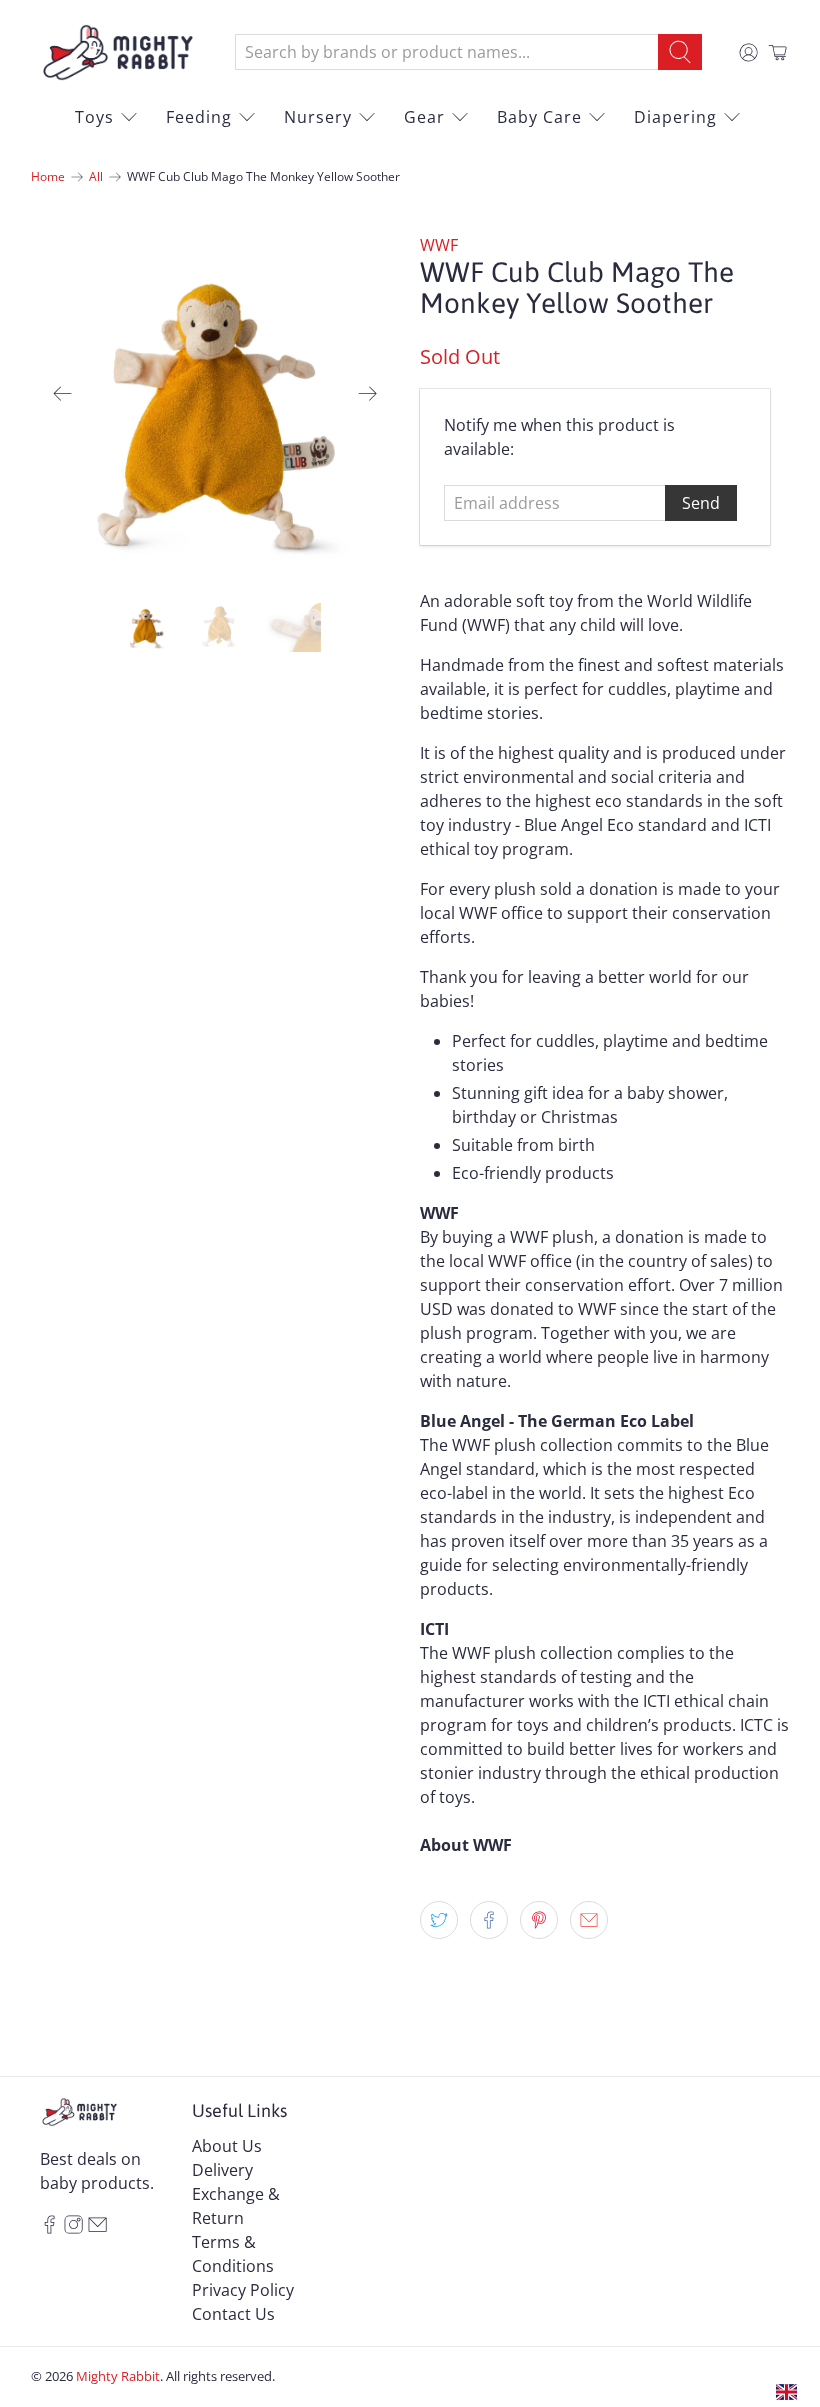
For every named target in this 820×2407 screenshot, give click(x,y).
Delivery (222, 2170)
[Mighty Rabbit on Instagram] (73, 2228)
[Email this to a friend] (589, 1920)
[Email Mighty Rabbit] (97, 2228)
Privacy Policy (243, 2290)
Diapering (675, 117)
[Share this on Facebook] (489, 1920)
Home (48, 177)
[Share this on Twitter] (439, 1920)
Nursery (318, 117)
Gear (424, 117)
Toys (94, 117)
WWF (439, 245)
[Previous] (63, 393)
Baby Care (539, 117)
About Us (227, 2146)
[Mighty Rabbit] (118, 52)
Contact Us (233, 2314)
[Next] (368, 393)
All (96, 177)
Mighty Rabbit (118, 2376)
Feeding (199, 117)
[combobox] (447, 52)
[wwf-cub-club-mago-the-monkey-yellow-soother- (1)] (216, 394)
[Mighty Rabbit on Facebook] (49, 2228)
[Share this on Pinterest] (539, 1920)
